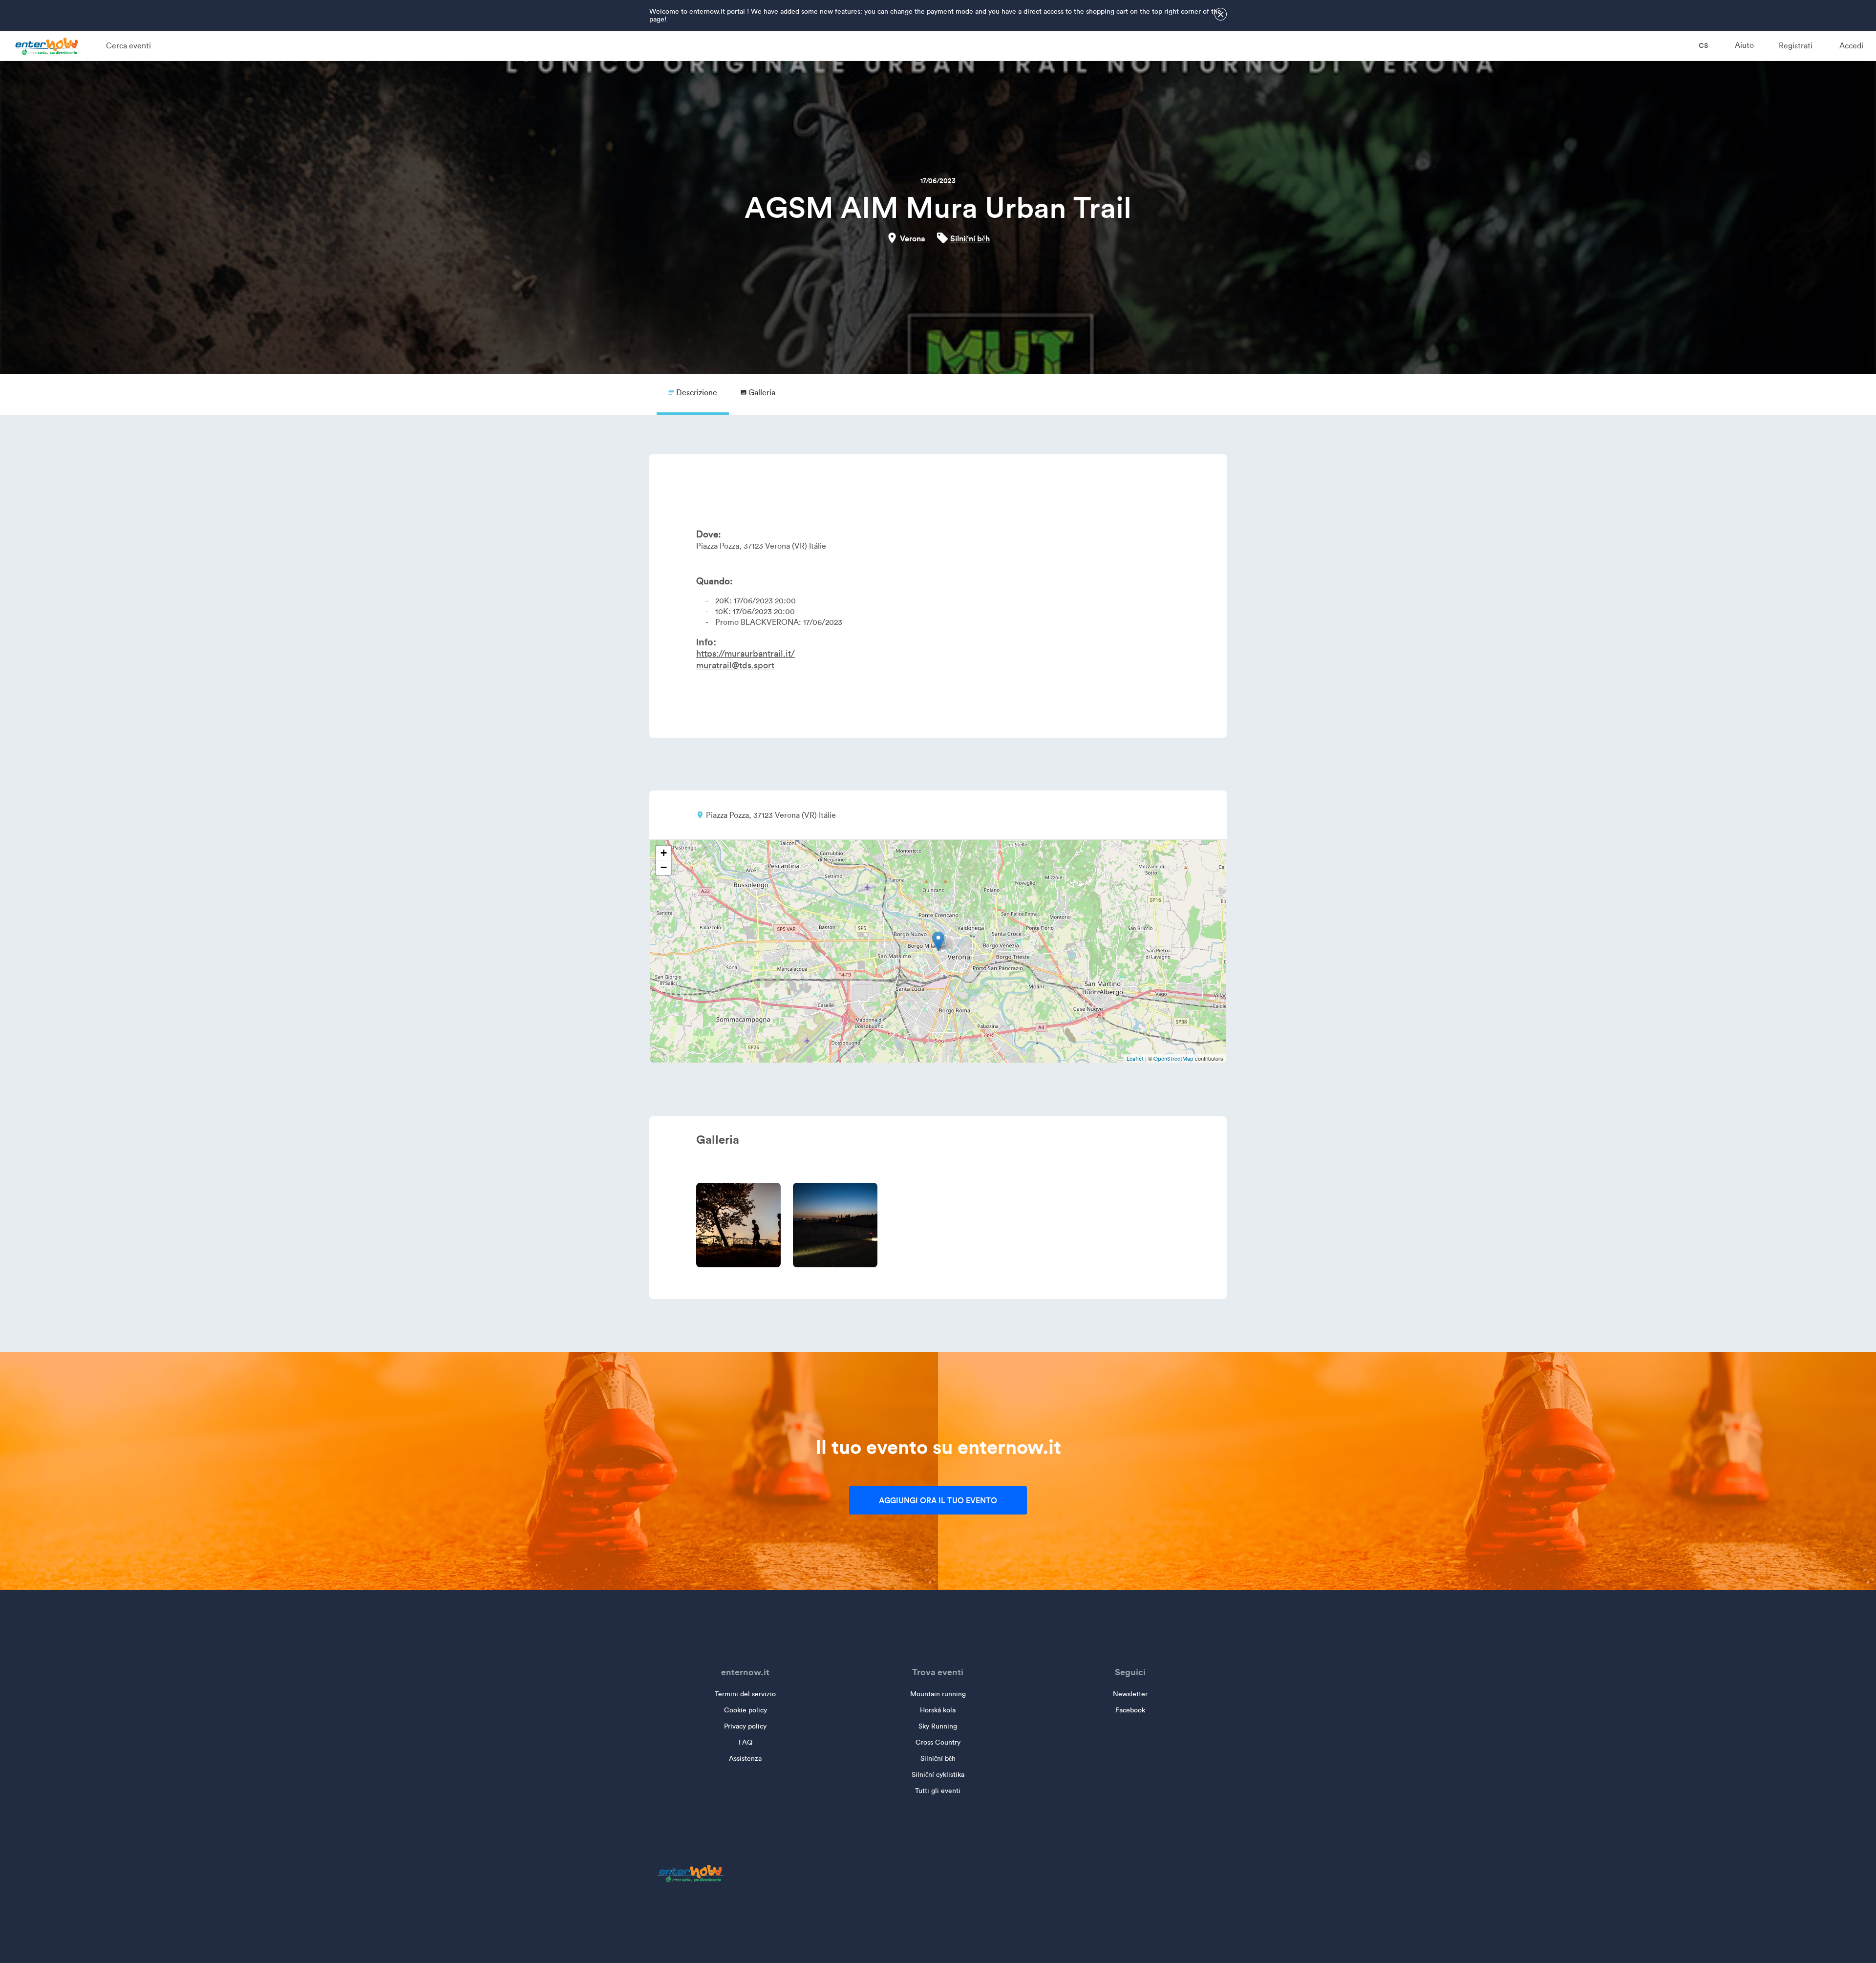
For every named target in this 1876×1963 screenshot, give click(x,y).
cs (1703, 45)
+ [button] (664, 853)
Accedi (1851, 46)
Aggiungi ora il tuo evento (938, 1500)
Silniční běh (970, 238)
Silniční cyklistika (938, 1775)
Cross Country (938, 1742)
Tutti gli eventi (938, 1791)
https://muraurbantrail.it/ (746, 654)
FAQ (746, 1742)
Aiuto (1744, 45)
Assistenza (745, 1759)
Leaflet (1135, 1059)
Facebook (1130, 1710)
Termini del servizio (745, 1694)
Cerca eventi (128, 46)
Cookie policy (746, 1710)
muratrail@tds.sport (735, 665)
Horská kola (938, 1710)
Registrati (1796, 46)
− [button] (664, 867)
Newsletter (1130, 1694)
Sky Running (938, 1726)
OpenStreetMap (1173, 1059)
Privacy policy (745, 1726)
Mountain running (938, 1694)
